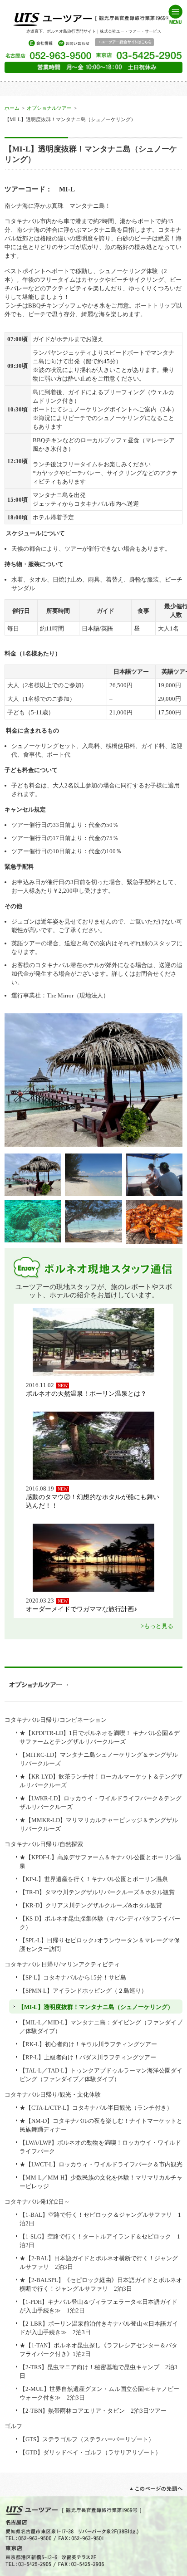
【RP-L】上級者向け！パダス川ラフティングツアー (88, 2057)
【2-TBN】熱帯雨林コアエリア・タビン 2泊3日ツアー (93, 2411)
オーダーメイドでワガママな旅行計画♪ (81, 1609)
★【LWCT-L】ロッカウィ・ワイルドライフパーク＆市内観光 (101, 2164)
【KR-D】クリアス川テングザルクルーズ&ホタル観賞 (91, 1905)
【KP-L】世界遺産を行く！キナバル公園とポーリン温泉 (94, 1879)
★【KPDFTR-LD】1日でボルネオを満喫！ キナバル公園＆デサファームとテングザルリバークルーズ (100, 1737)
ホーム (12, 108)
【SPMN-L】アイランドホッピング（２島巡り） (83, 1991)
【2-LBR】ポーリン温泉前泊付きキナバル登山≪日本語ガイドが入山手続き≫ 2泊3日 (99, 2328)
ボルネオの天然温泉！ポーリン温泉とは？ (86, 1393)
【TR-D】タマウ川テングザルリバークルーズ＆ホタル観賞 (97, 1892)
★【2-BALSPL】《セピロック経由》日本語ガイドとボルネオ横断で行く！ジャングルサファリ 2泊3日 (101, 2284)
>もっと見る (157, 1626)
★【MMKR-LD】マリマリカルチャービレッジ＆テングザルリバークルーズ (99, 1824)
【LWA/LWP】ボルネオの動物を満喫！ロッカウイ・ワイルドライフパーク (100, 2147)
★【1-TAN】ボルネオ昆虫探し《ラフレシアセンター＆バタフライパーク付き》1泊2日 (98, 2350)
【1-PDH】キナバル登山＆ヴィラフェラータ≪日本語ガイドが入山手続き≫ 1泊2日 (98, 2306)
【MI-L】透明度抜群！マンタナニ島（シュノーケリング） (96, 2007)
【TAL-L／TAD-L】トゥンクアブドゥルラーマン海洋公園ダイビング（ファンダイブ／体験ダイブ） (101, 2075)
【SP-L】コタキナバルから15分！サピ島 (73, 1977)
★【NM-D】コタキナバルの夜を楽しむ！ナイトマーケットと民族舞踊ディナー (101, 2125)
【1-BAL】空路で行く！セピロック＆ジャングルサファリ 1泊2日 (100, 2219)
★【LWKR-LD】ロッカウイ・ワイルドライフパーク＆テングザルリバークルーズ (101, 1803)
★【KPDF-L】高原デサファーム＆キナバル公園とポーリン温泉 (100, 1862)
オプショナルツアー (49, 108)
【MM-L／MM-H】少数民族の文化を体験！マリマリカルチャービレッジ (101, 2182)
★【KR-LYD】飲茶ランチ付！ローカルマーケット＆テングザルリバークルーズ (101, 1781)
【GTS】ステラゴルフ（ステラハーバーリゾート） (87, 2439)
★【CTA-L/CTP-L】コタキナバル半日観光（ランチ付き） (96, 2108)
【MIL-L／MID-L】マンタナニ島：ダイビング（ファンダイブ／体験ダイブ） (101, 2027)
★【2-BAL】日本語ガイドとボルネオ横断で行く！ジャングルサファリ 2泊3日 (99, 2263)
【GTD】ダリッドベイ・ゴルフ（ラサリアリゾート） (90, 2452)
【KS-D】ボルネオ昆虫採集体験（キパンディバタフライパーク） (100, 1923)
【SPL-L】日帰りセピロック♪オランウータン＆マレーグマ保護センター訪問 (100, 1945)
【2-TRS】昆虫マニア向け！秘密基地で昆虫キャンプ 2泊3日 (98, 2371)
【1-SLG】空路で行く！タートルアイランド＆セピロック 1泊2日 (100, 2241)
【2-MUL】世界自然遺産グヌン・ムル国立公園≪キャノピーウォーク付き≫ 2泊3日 (99, 2393)
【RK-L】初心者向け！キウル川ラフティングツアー (88, 2044)
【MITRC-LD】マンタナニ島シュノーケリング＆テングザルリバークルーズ (99, 1759)
